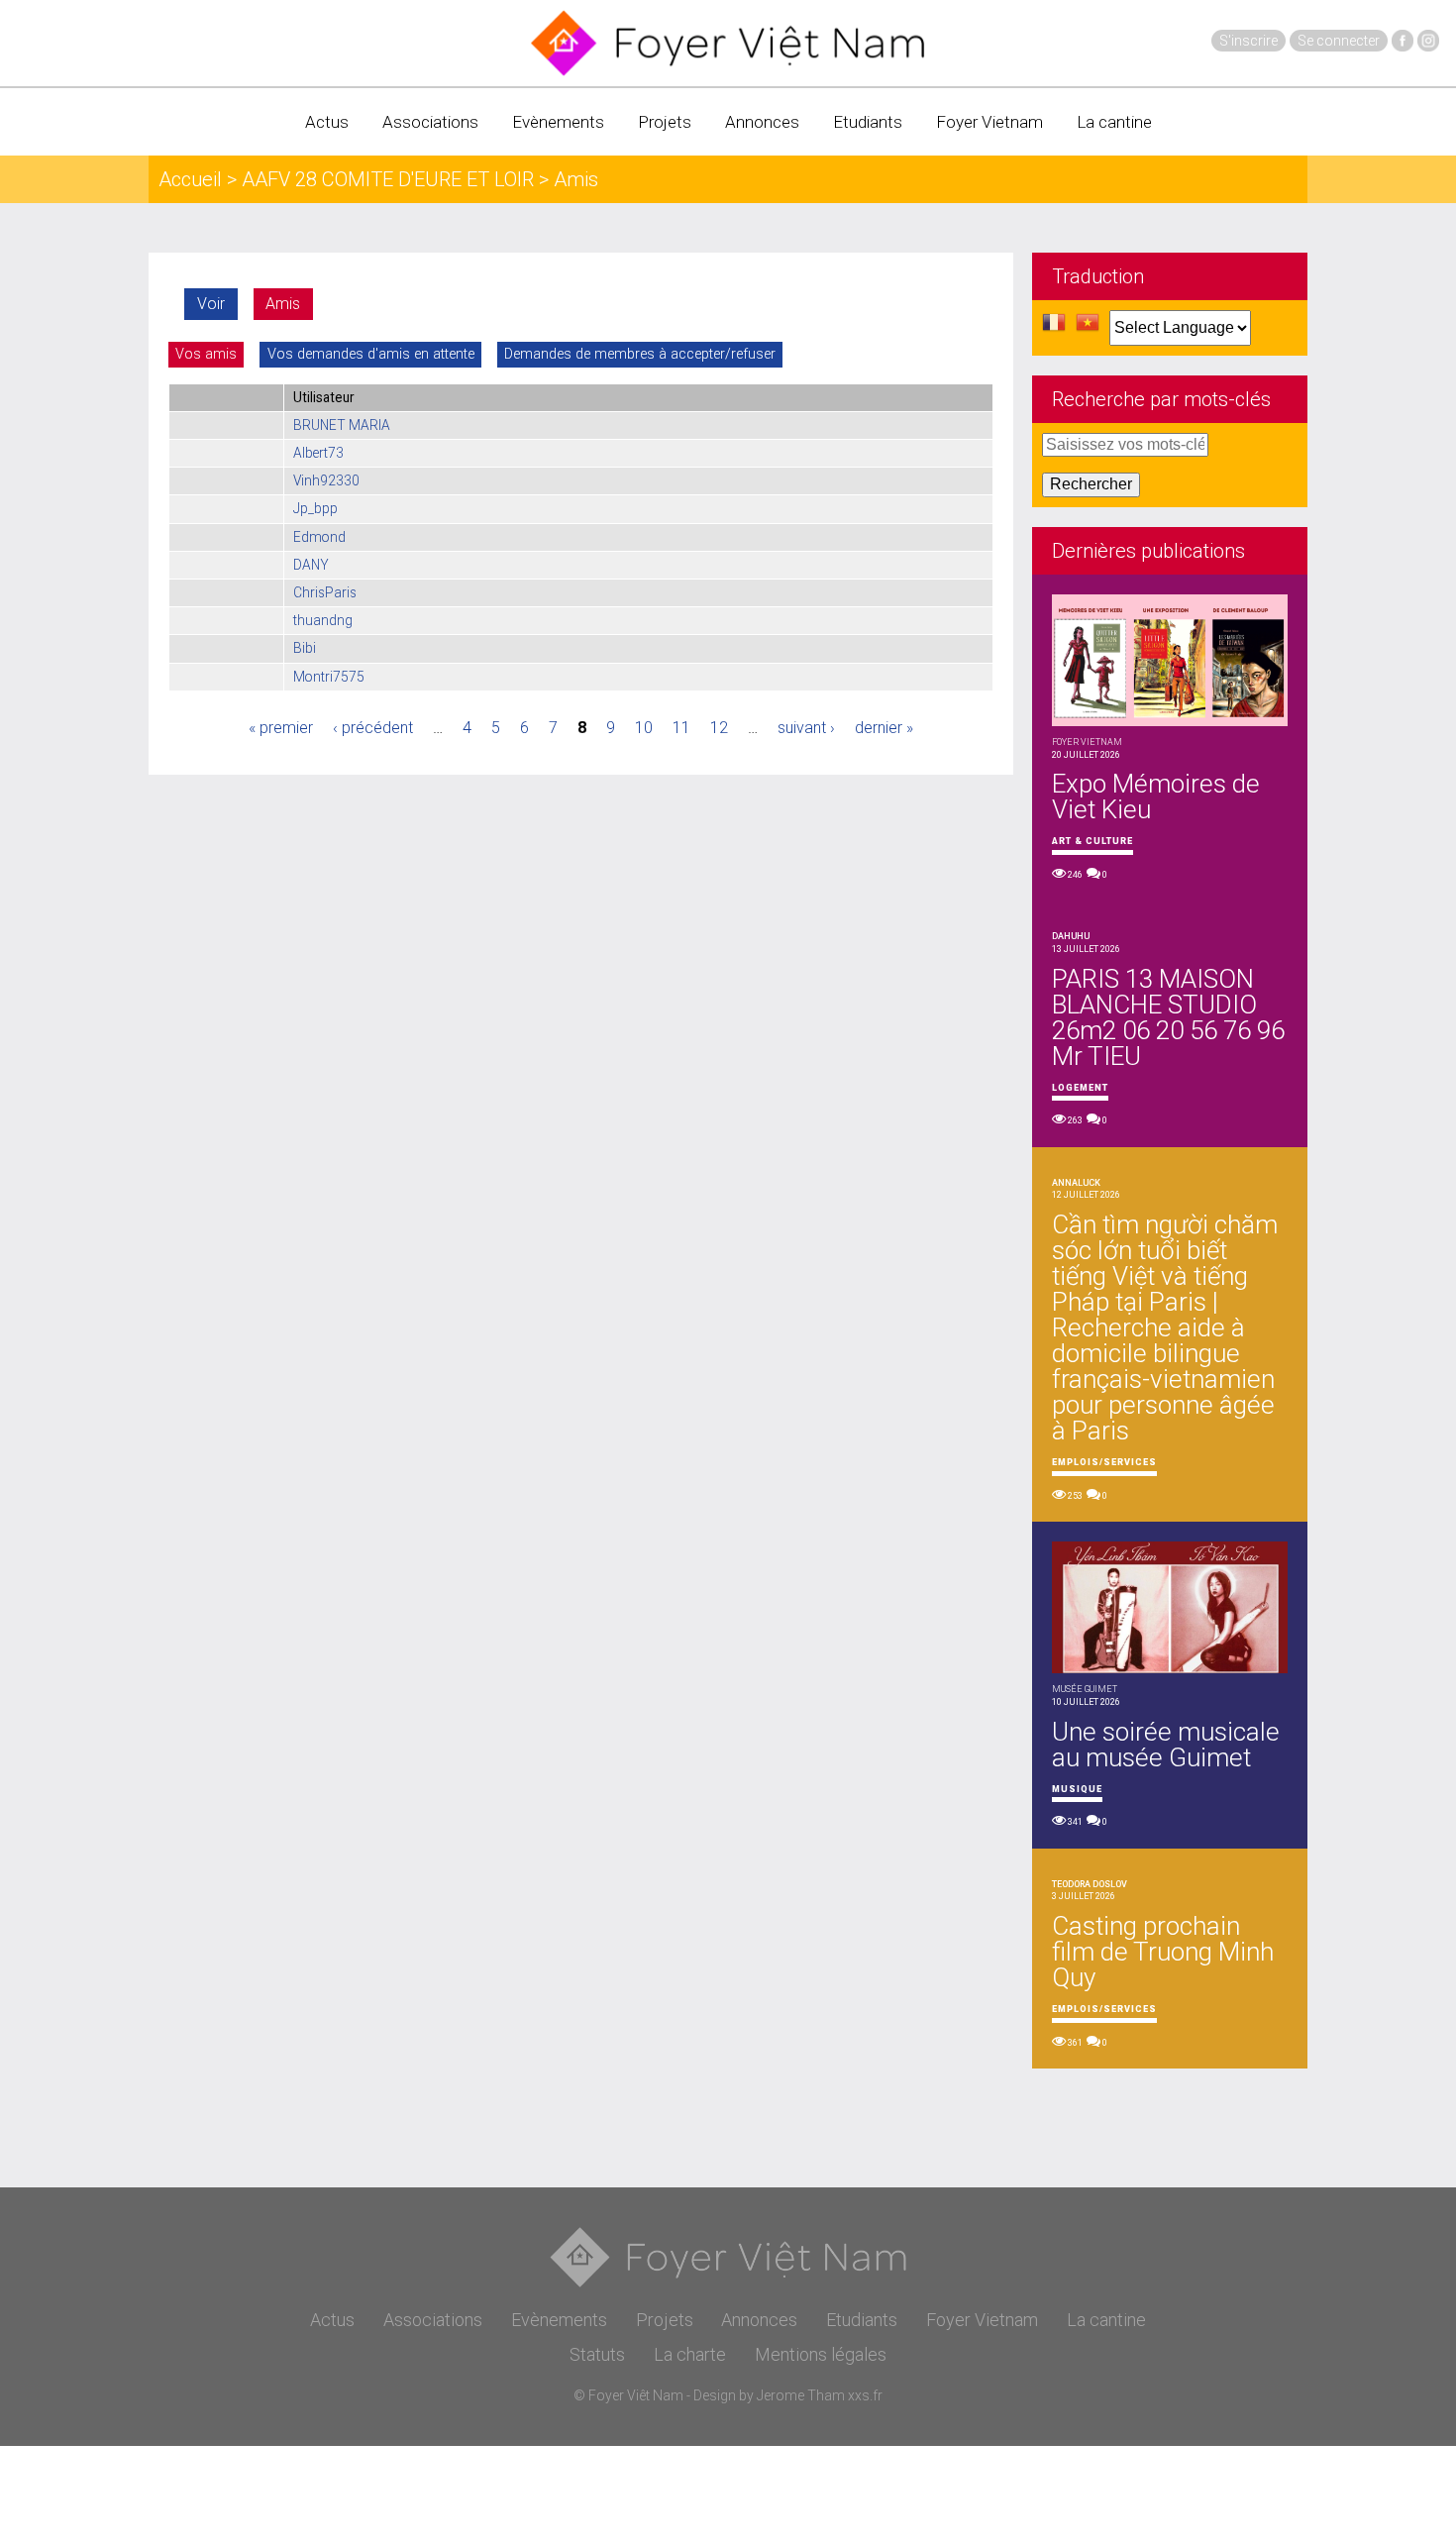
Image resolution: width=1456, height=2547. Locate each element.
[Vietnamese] (1088, 328)
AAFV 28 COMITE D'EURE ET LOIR (388, 179)
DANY (311, 565)
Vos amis (206, 354)
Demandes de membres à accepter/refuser (640, 354)
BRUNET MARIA (342, 425)
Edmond (319, 537)
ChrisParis (325, 592)
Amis (283, 304)
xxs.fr (865, 2395)
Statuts (597, 2354)
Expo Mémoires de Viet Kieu (1156, 796)
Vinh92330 (326, 480)
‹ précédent (373, 728)
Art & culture (1092, 841)
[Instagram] (1428, 41)
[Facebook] (1403, 41)
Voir (211, 304)
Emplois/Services (1104, 1462)
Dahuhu (1071, 936)
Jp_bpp (315, 508)
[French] (1054, 328)
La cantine (1114, 122)
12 (719, 728)
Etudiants (868, 122)
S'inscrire (1248, 41)
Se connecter (1339, 41)
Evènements (558, 122)
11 (681, 728)
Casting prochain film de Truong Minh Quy (1163, 1952)
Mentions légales (821, 2354)
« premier (281, 728)
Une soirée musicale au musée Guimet (1166, 1745)
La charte (690, 2354)
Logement (1080, 1088)
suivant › (806, 728)
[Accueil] (728, 43)
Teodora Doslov (1090, 1884)
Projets (665, 122)
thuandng (323, 620)
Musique (1077, 1789)
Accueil (190, 179)
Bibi (305, 648)
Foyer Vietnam (989, 122)
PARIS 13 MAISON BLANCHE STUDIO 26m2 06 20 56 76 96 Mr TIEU (1168, 1017)
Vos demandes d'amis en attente (371, 354)
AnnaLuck (1076, 1183)
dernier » (884, 728)
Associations (430, 122)
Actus (327, 122)
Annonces (762, 122)
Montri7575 (329, 677)
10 (644, 728)
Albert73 (318, 453)
